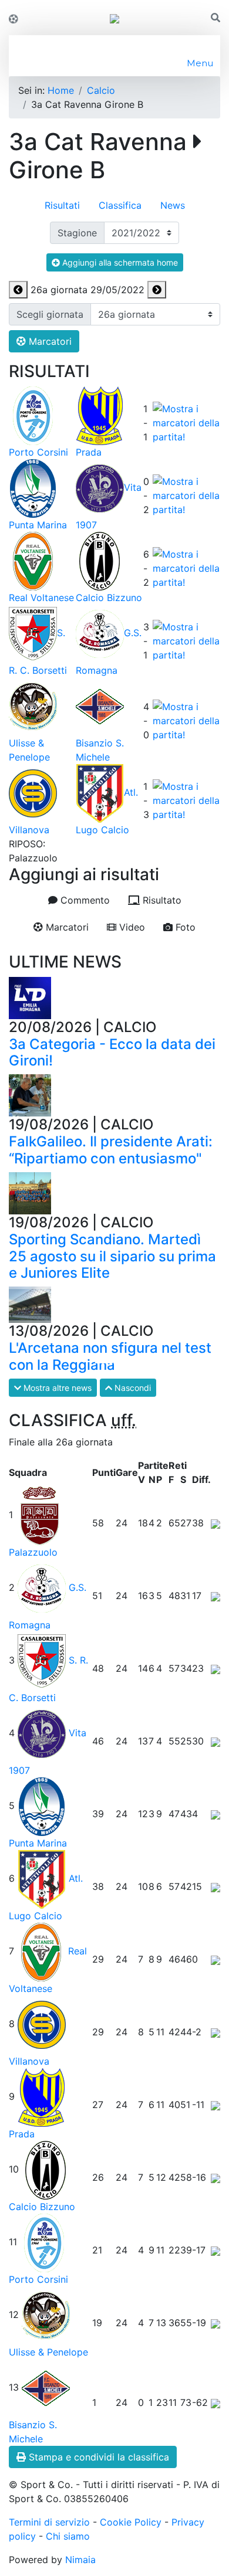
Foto (184, 927)
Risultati (62, 205)
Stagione (77, 233)
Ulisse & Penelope (48, 2352)
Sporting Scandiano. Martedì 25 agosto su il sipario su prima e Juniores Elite (112, 1256)
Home (61, 90)
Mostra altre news (56, 1388)
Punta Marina (38, 525)
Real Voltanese (41, 598)
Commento (84, 900)
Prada (89, 452)
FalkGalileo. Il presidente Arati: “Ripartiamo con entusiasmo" (111, 1150)
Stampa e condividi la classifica (97, 2457)
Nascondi (132, 1388)
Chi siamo (68, 2536)
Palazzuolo (33, 1552)
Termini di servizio (49, 2522)
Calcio (101, 90)
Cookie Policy (131, 2522)
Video (131, 927)
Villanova (29, 830)
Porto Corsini (38, 452)
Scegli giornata (50, 314)
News (173, 205)
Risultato (161, 900)
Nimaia (80, 2560)
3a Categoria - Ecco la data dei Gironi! (112, 1053)
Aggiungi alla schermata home (119, 262)
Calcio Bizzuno (109, 598)
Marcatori (49, 341)
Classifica (120, 205)
